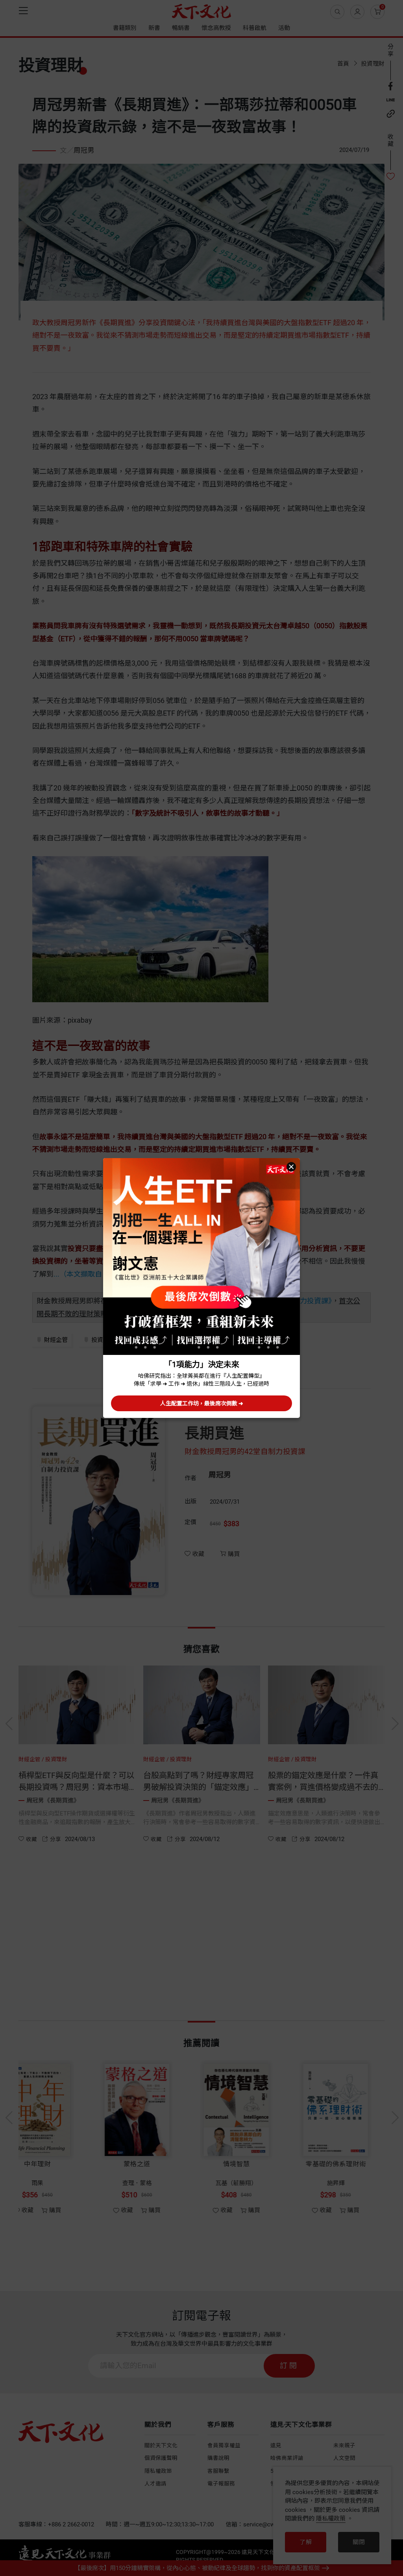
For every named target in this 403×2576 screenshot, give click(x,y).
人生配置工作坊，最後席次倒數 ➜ (202, 1403)
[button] (291, 1167)
